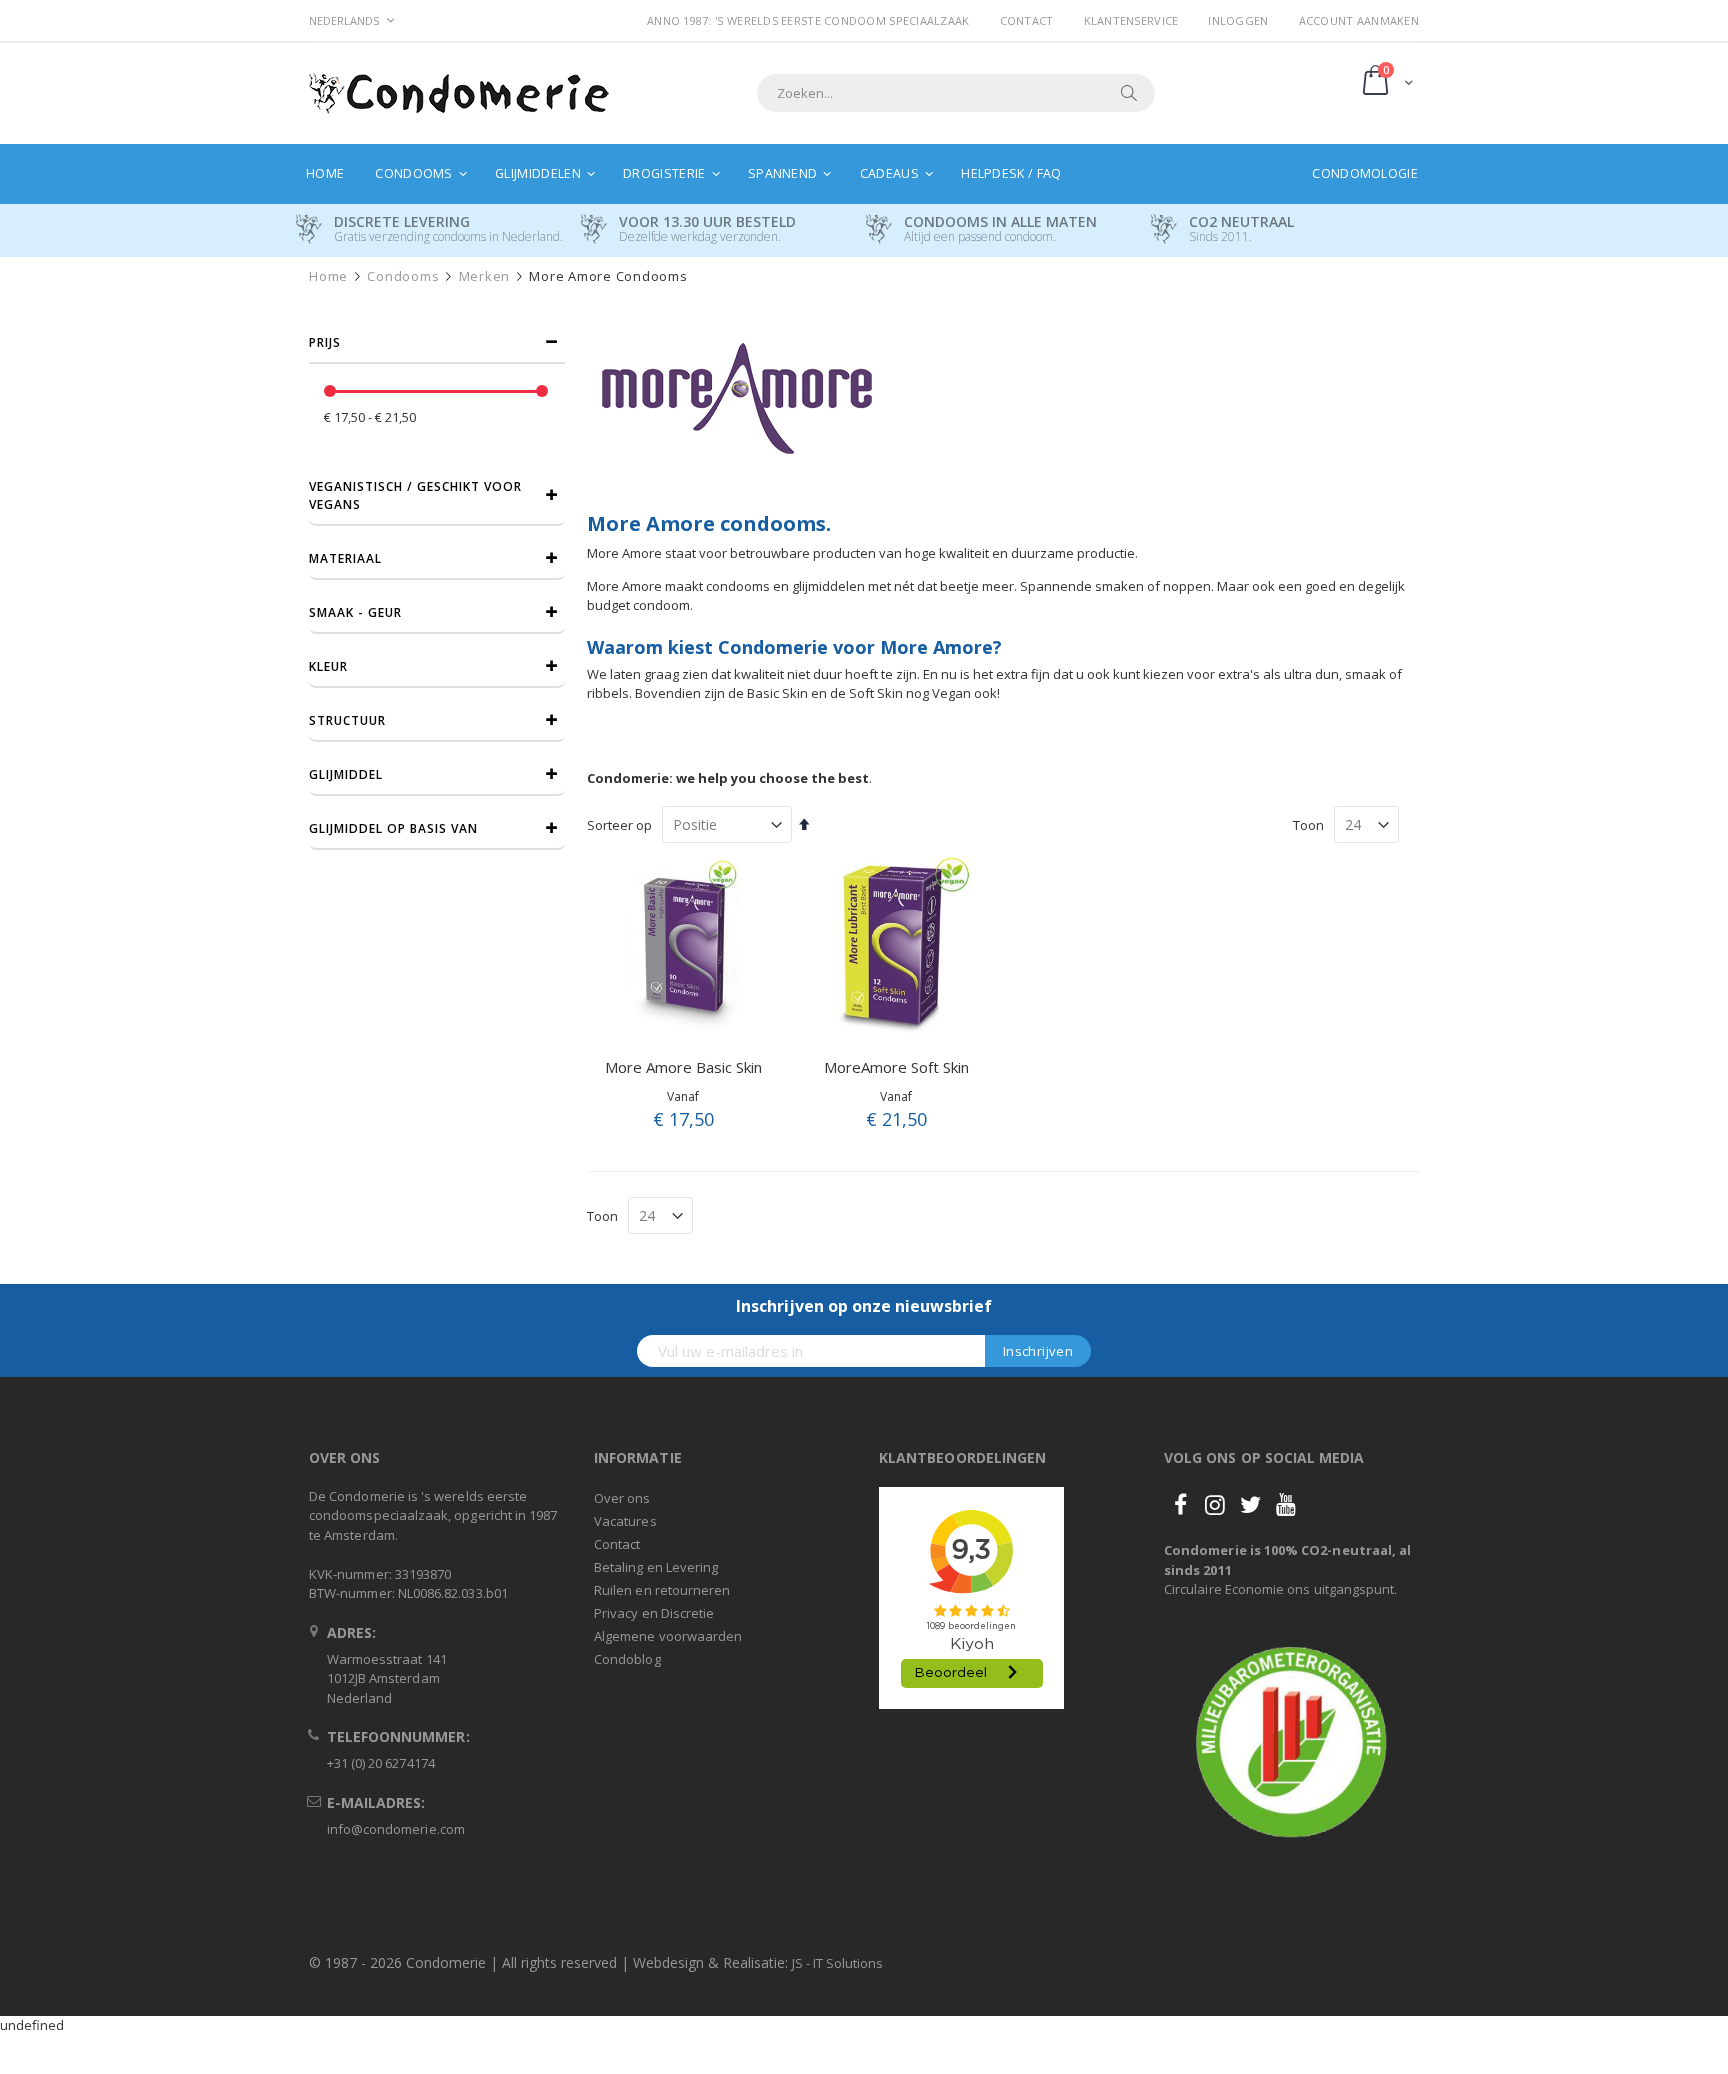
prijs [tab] (325, 342)
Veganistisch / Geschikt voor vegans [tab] (415, 495)
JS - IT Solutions (837, 1963)
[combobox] (956, 93)
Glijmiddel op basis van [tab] (393, 828)
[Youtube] (1286, 1504)
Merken (485, 276)
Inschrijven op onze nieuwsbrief (864, 1306)
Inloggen (1238, 20)
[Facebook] (1180, 1504)
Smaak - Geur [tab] (355, 612)
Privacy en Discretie (654, 1613)
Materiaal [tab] (345, 558)
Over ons (622, 1498)
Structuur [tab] (347, 720)
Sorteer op (619, 825)
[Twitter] (1251, 1504)
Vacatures (625, 1521)
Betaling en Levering (656, 1567)
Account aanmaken (1359, 20)
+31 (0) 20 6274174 (381, 1763)
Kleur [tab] (328, 666)
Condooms (403, 276)
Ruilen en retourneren (662, 1590)
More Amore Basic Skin (683, 1067)
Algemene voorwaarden (668, 1636)
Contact (1027, 20)
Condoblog (627, 1659)
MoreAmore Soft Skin (896, 1067)
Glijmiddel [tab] (346, 774)
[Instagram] (1215, 1504)
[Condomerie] (459, 93)
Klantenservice (1131, 20)
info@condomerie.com (396, 1829)
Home (328, 276)
